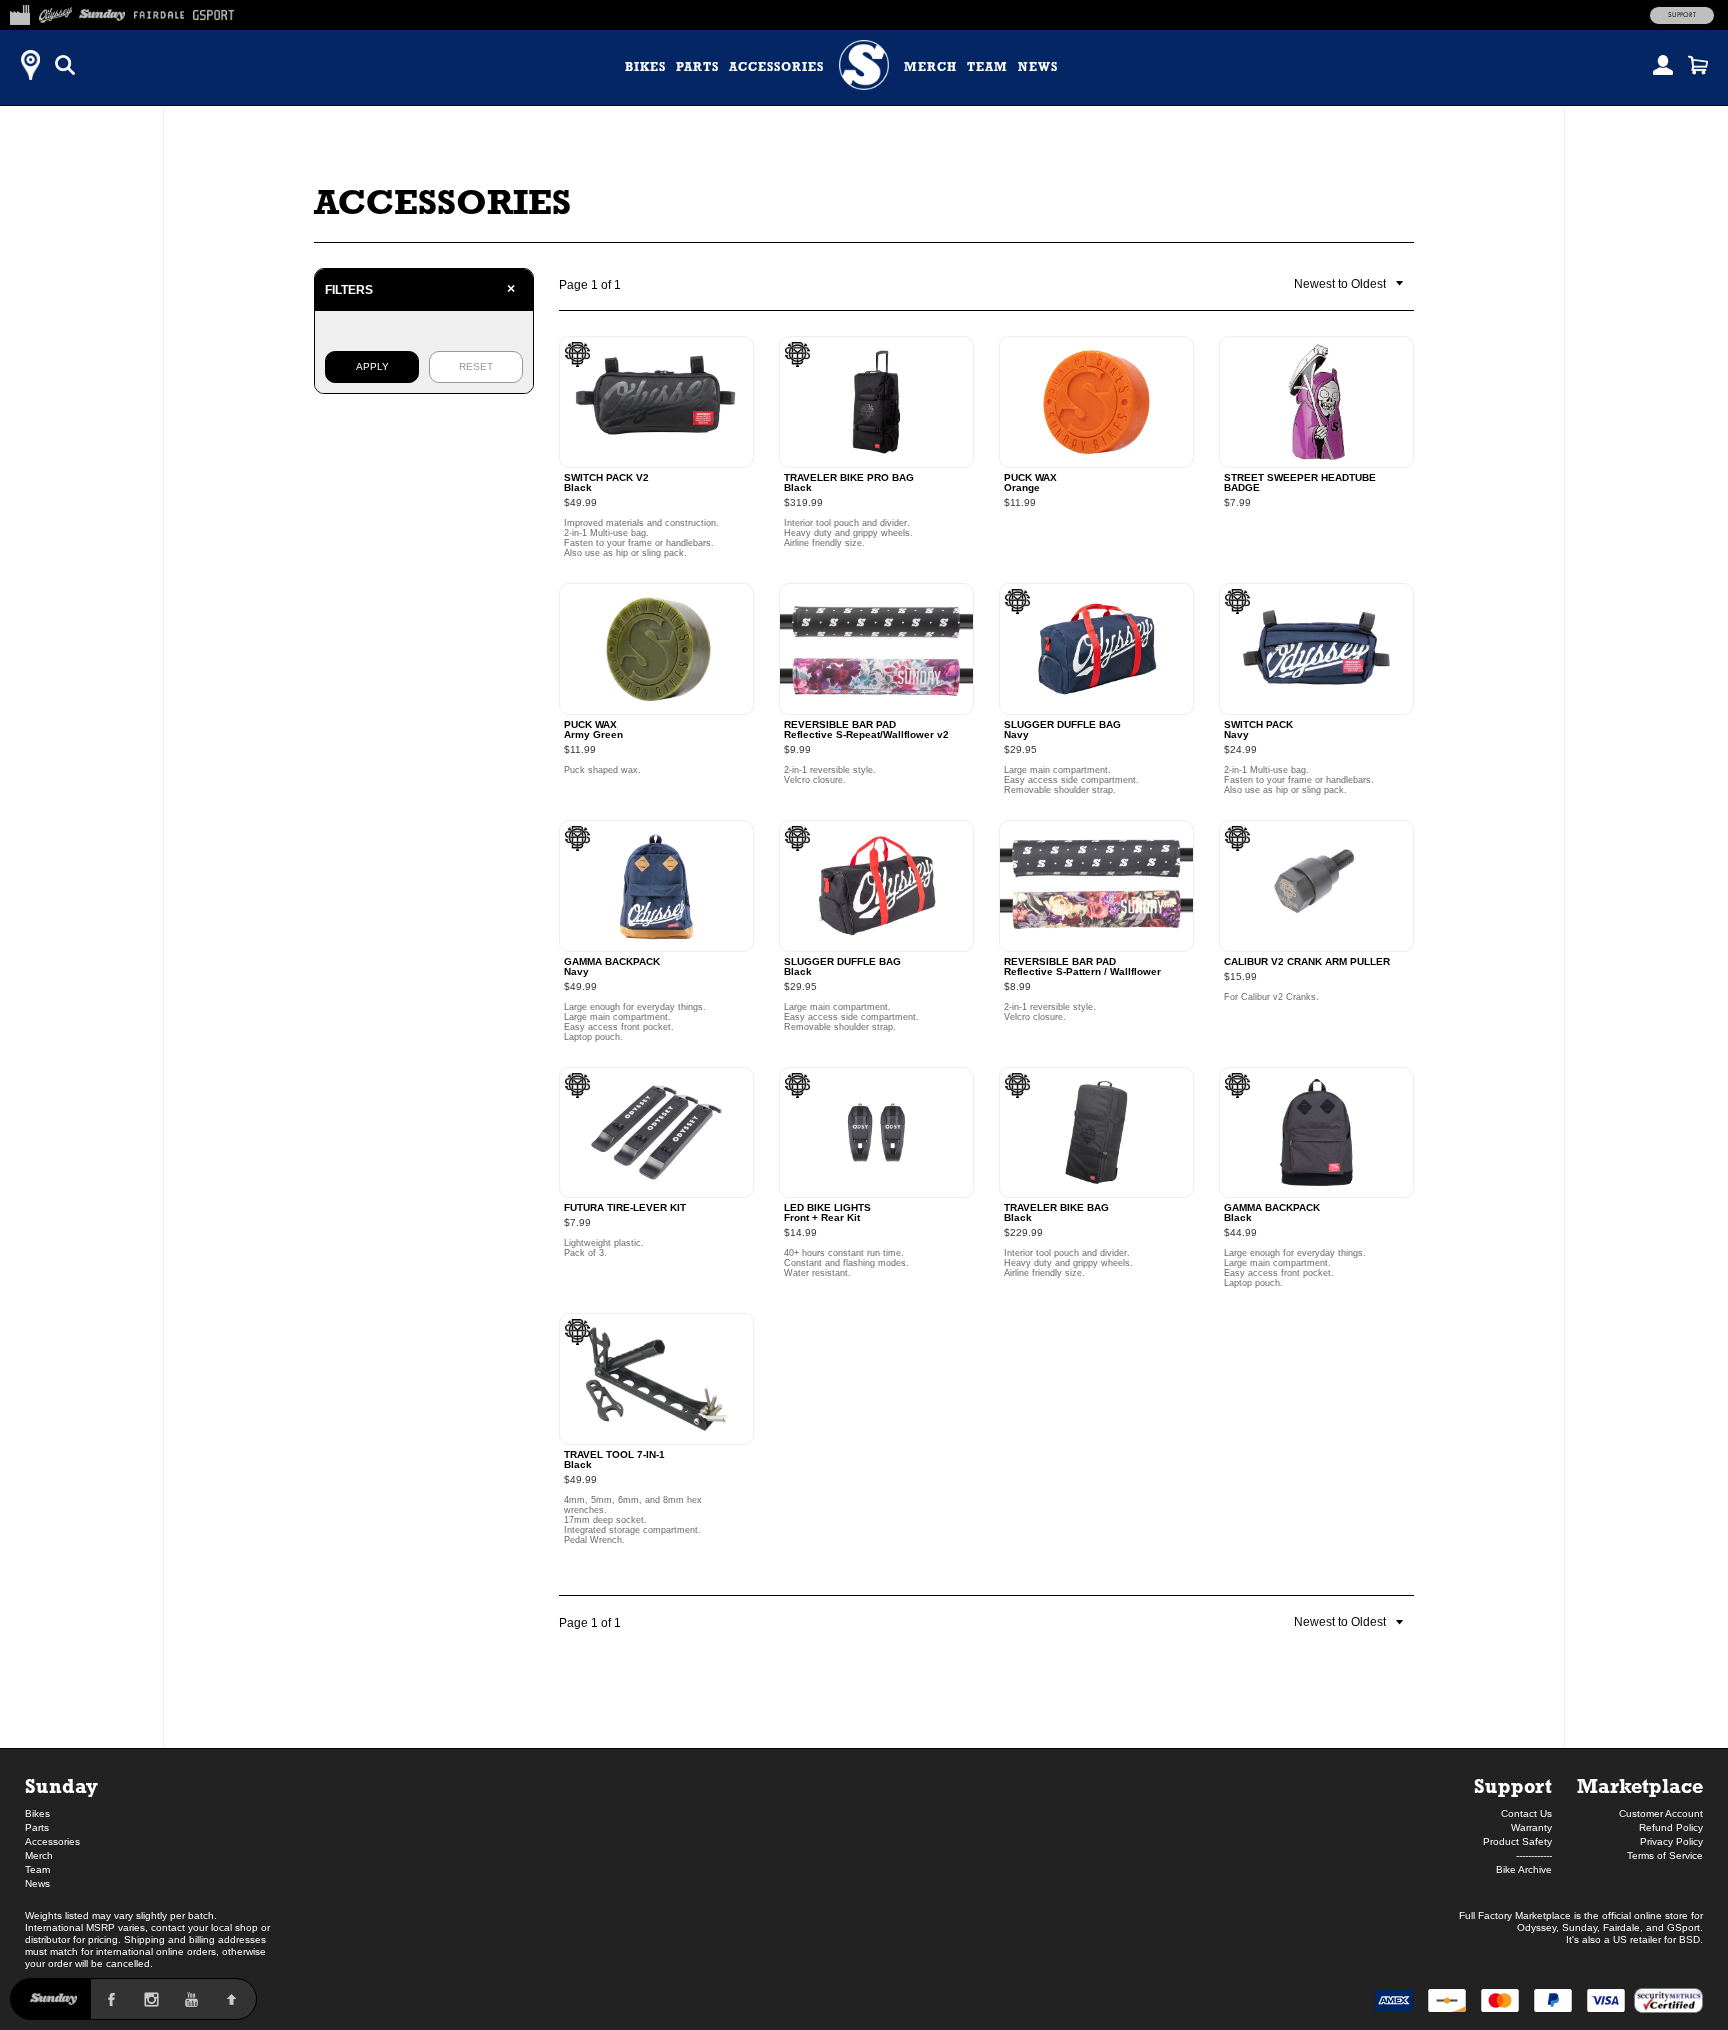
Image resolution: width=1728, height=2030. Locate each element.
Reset (476, 366)
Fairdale (1621, 1927)
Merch (930, 67)
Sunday (61, 1785)
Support (1682, 15)
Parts (697, 67)
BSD (1689, 1939)
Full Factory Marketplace (1515, 1915)
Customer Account (1661, 1813)
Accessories (776, 67)
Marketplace (1640, 1785)
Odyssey (1536, 1927)
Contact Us (1526, 1813)
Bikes (645, 67)
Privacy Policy (1671, 1841)
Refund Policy (1671, 1827)
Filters (420, 289)
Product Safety (1517, 1841)
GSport (1683, 1927)
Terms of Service (1665, 1855)
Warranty (1531, 1827)
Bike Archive (1524, 1869)
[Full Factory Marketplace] (19, 12)
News (1038, 67)
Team (987, 67)
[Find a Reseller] (30, 65)
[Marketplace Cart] (1698, 65)
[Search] (65, 65)
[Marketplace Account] (1663, 65)
